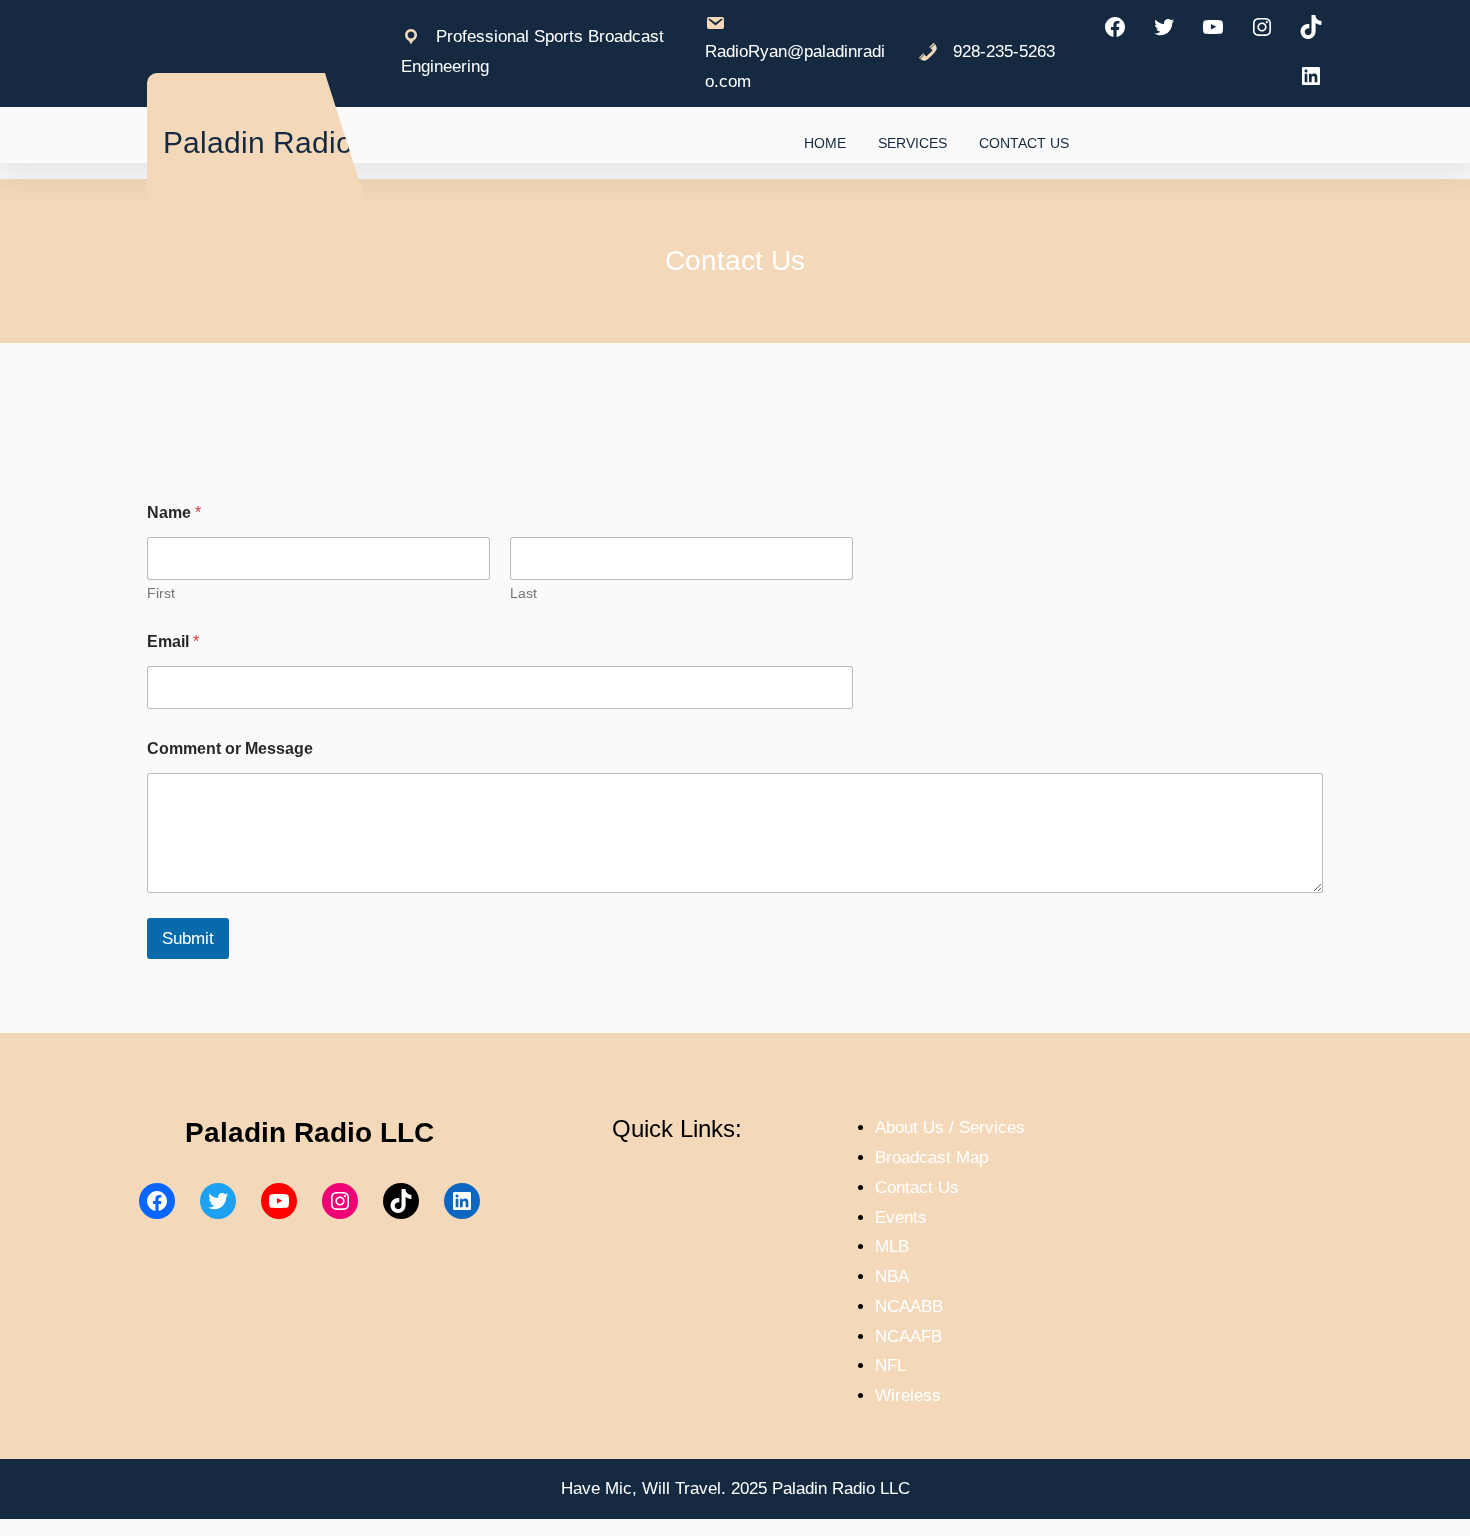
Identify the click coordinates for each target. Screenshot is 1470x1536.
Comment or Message (230, 748)
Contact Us (917, 1187)
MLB (892, 1246)
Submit (188, 938)
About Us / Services (950, 1127)
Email (173, 641)
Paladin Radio (258, 142)
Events (901, 1217)
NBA (892, 1276)
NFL (890, 1365)
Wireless (908, 1395)
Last (523, 593)
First (161, 593)
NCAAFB (908, 1336)
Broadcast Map (931, 1157)
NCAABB (909, 1306)
